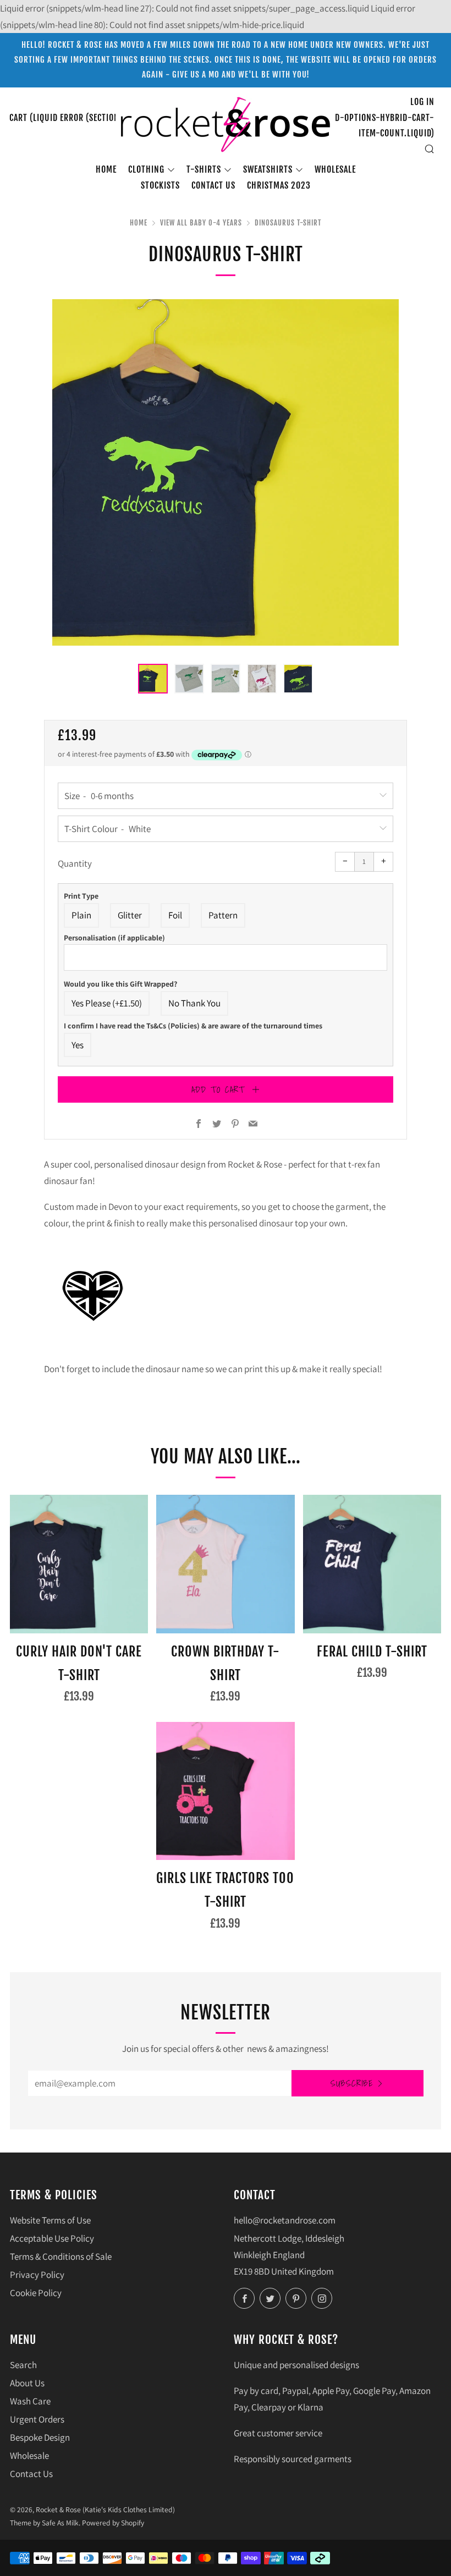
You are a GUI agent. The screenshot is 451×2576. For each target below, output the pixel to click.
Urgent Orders (37, 2419)
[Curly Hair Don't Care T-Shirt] (79, 1564)
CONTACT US (213, 185)
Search (23, 2365)
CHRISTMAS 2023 (279, 185)
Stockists (160, 185)
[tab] (153, 679)
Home (106, 169)
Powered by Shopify (113, 2523)
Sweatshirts (268, 169)
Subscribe (352, 2083)
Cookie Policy (36, 2293)
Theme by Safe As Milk (44, 2523)
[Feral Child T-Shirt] (372, 1564)
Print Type (81, 896)
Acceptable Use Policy (52, 2238)
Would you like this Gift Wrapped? (120, 984)
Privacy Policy (37, 2275)
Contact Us (31, 2474)
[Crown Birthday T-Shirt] (225, 1564)
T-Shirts (204, 169)
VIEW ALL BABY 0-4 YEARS (201, 223)
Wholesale (335, 169)
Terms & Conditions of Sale (61, 2256)
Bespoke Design (40, 2437)
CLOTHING (146, 169)
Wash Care (30, 2401)
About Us (27, 2383)
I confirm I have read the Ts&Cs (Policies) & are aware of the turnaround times (193, 1026)
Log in (422, 102)
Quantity (75, 863)
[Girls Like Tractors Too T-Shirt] (225, 1791)
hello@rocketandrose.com (285, 2220)
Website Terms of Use (50, 2220)
